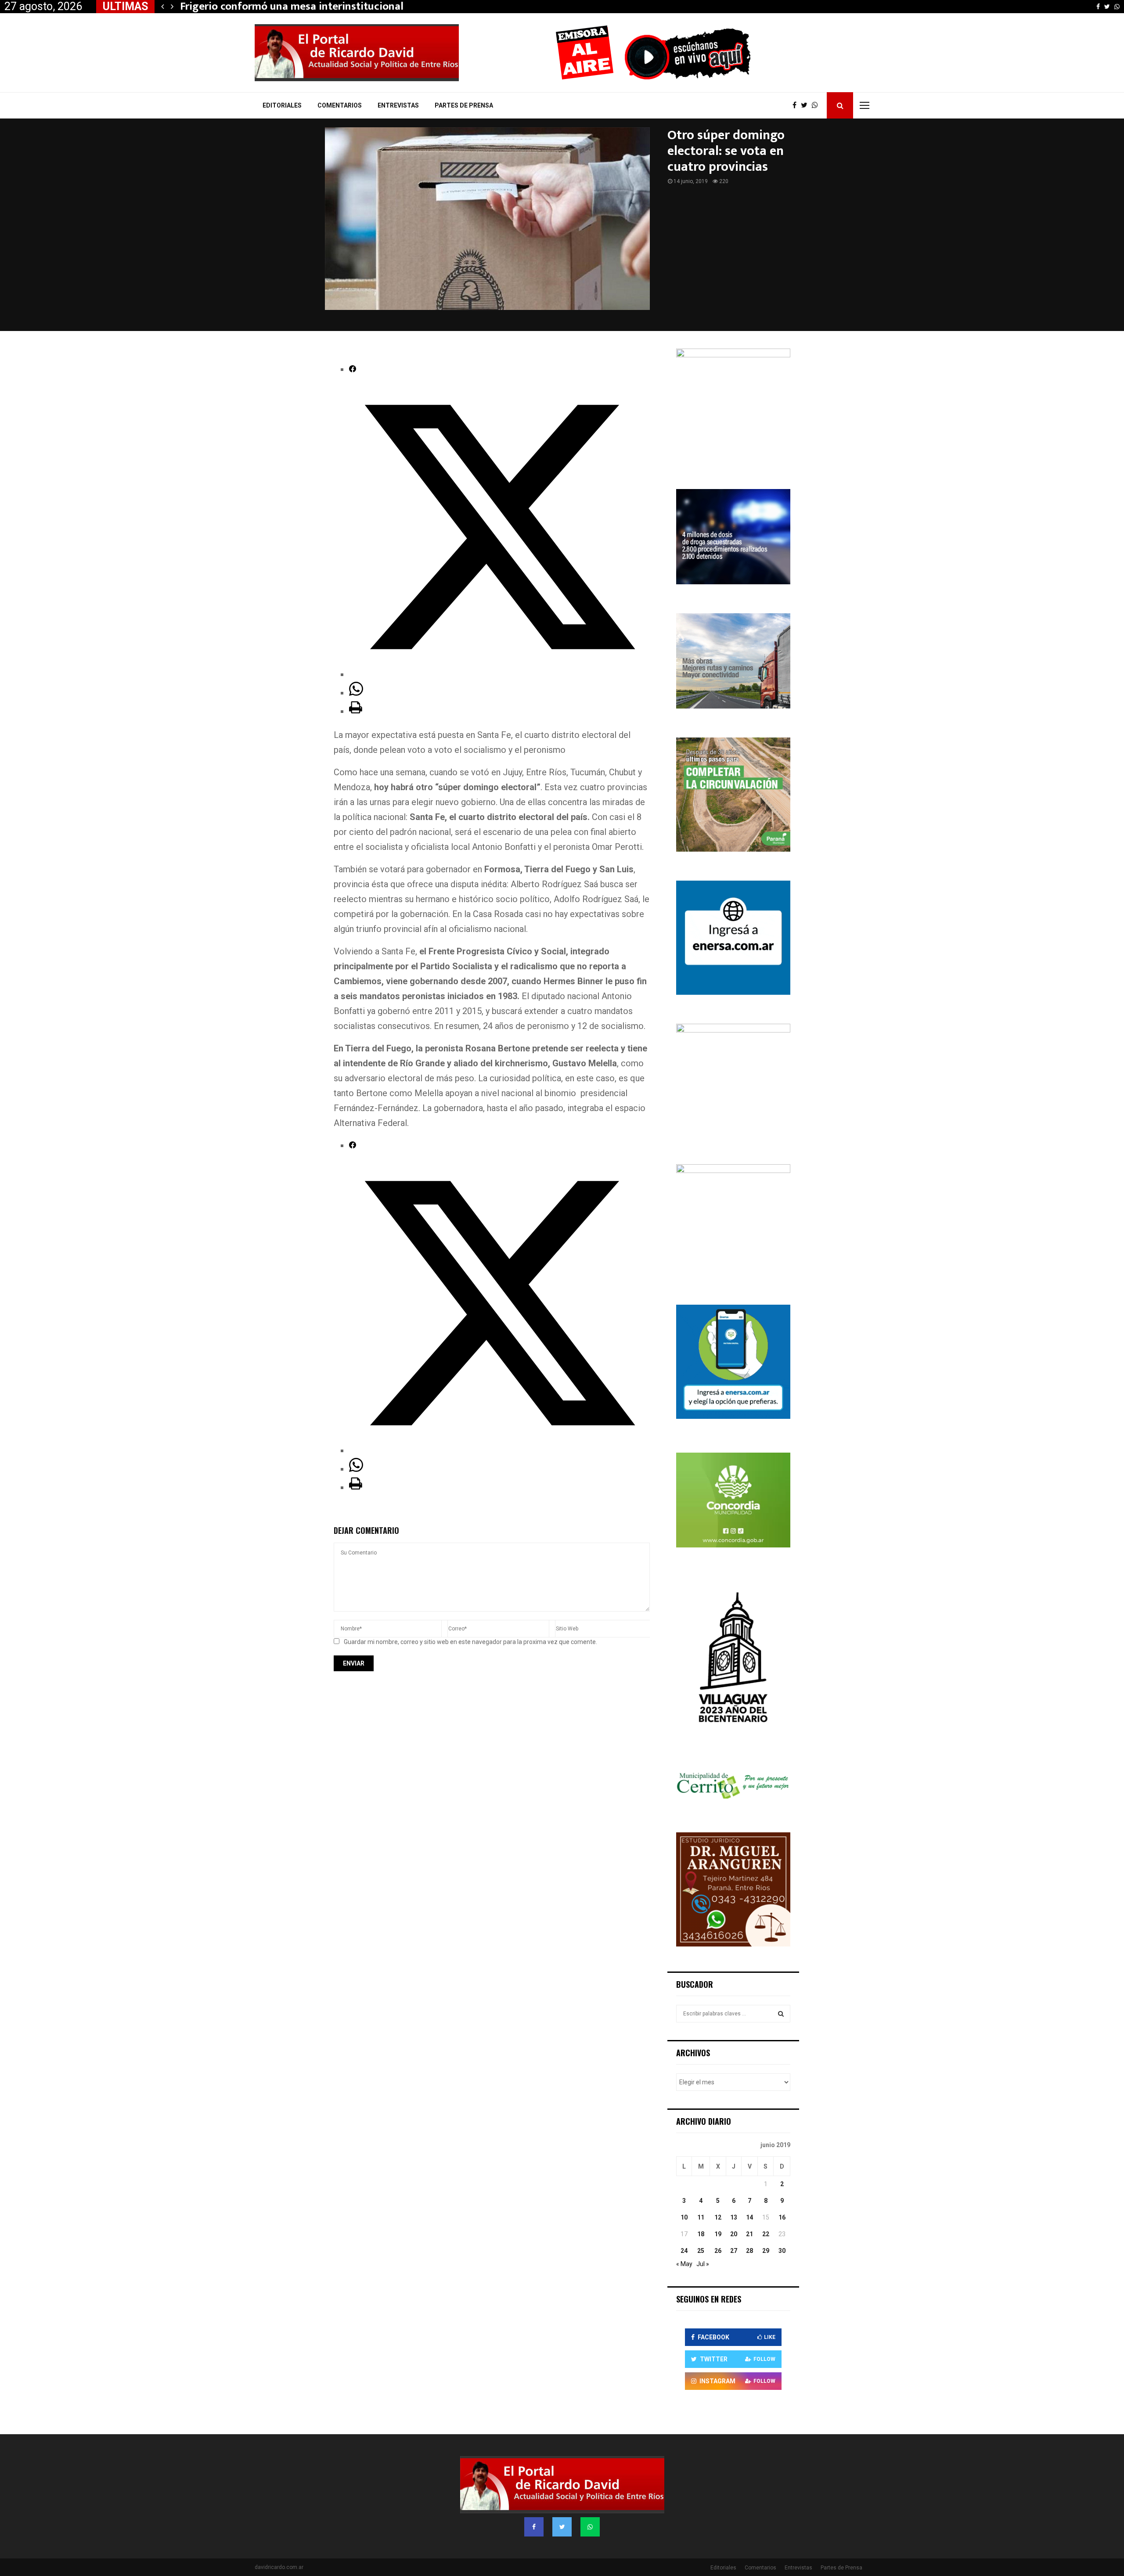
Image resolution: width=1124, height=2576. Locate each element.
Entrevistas (398, 105)
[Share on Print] (356, 711)
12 (718, 2217)
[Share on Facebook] (353, 369)
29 (766, 2251)
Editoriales (282, 105)
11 (701, 2217)
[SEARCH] (781, 2014)
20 (734, 2234)
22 (766, 2234)
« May (684, 2264)
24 (684, 2251)
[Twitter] (806, 105)
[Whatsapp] (817, 105)
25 (701, 2251)
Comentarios (340, 105)
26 (718, 2251)
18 (701, 2234)
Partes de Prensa (464, 105)
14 (749, 2217)
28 (749, 2251)
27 (734, 2251)
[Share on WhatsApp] (356, 693)
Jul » (703, 2264)
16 (782, 2217)
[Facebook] (797, 105)
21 (749, 2234)
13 (734, 2217)
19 (718, 2234)
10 (684, 2217)
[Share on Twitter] (499, 674)
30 (782, 2251)
